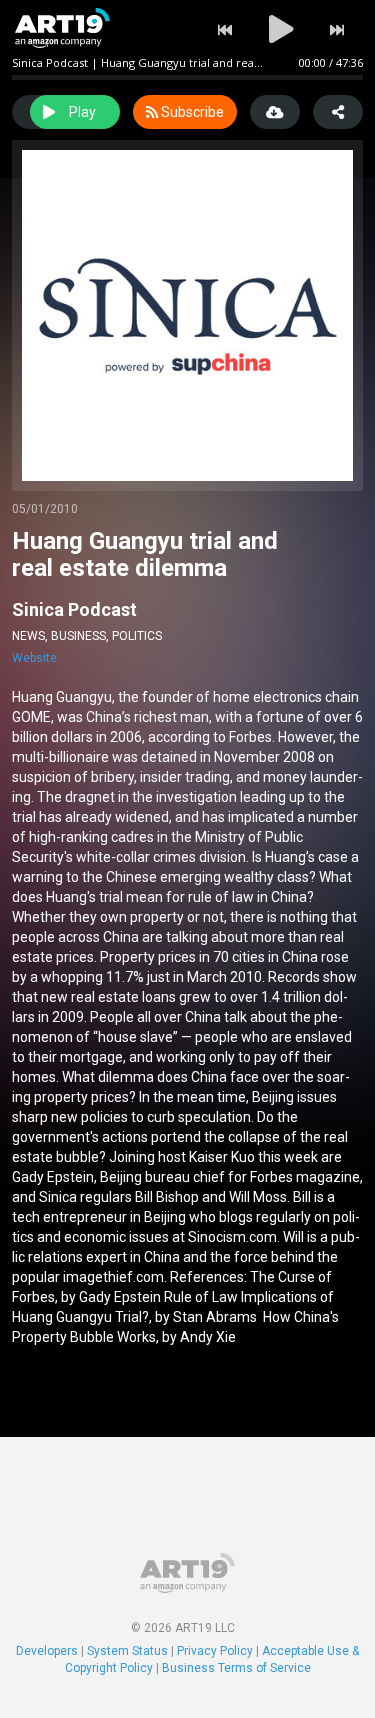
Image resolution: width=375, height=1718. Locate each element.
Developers (47, 1651)
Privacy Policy (215, 1651)
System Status (127, 1651)
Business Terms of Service (236, 1668)
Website (34, 658)
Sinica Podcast (74, 609)
